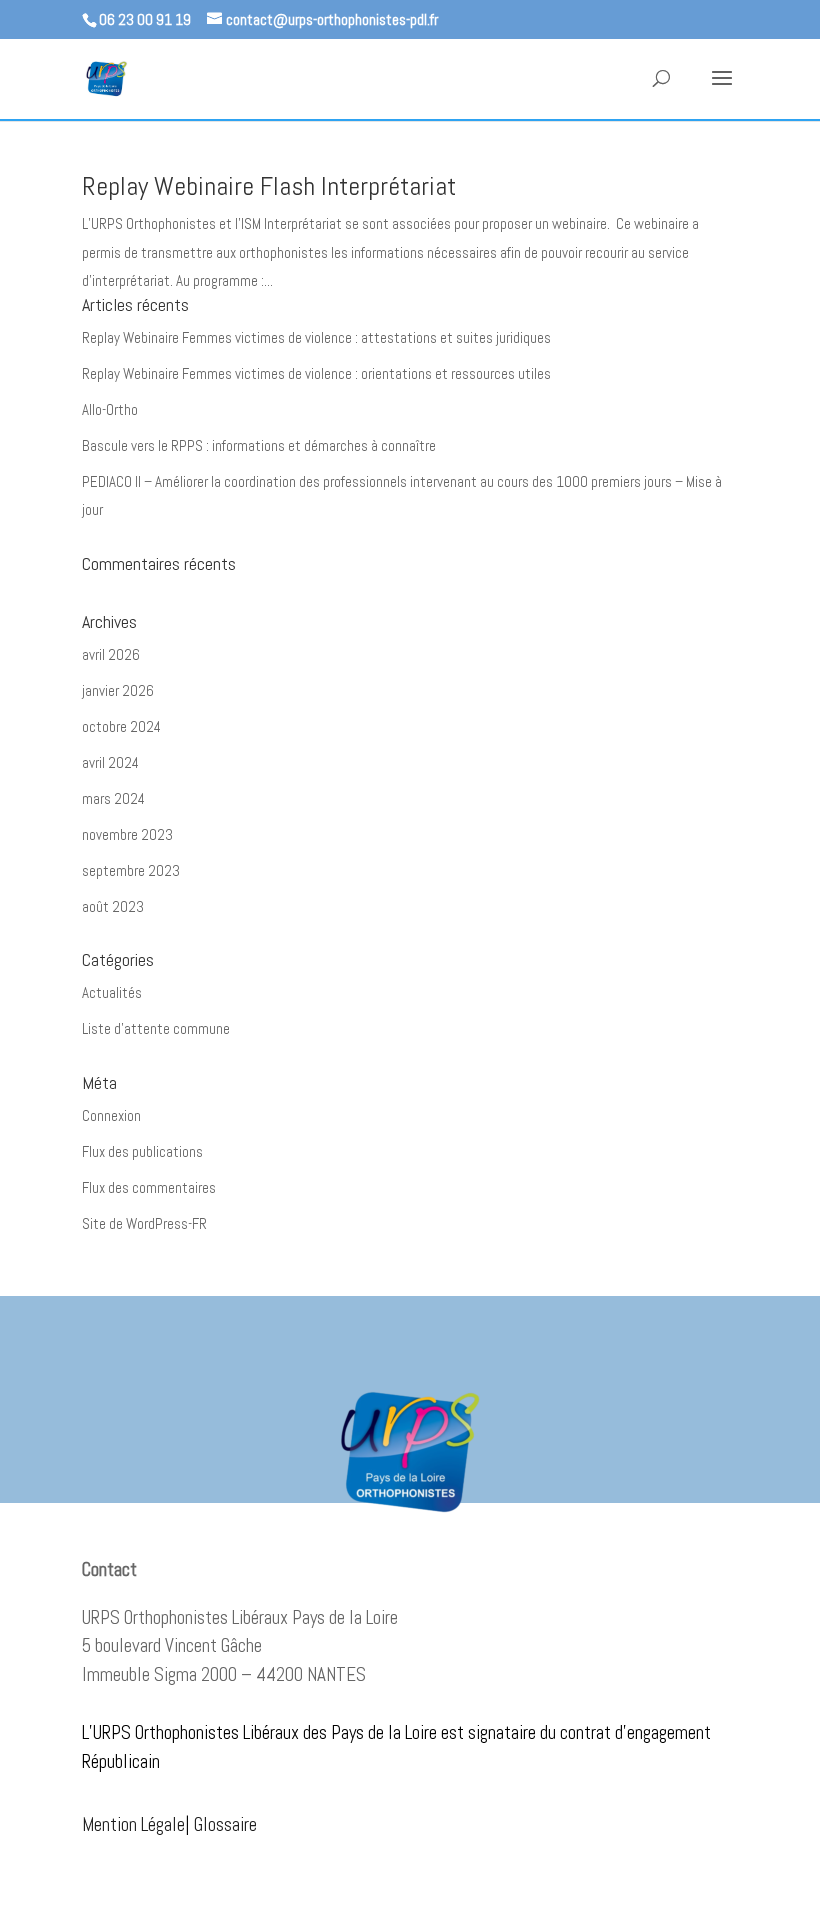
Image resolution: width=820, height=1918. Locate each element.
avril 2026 (111, 654)
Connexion (111, 1115)
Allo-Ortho (110, 409)
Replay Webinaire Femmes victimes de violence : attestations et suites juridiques (316, 337)
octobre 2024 (121, 726)
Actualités (112, 992)
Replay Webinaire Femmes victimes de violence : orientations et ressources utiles (316, 373)
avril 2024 (110, 762)
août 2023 (113, 906)
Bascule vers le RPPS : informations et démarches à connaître (259, 445)
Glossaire (225, 1824)
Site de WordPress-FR (144, 1223)
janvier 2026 (118, 690)
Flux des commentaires (149, 1187)
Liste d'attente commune (156, 1028)
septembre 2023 (131, 870)
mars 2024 (113, 798)
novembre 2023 (127, 834)
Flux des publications (142, 1151)
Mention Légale (133, 1824)
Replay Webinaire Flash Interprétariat (269, 186)
